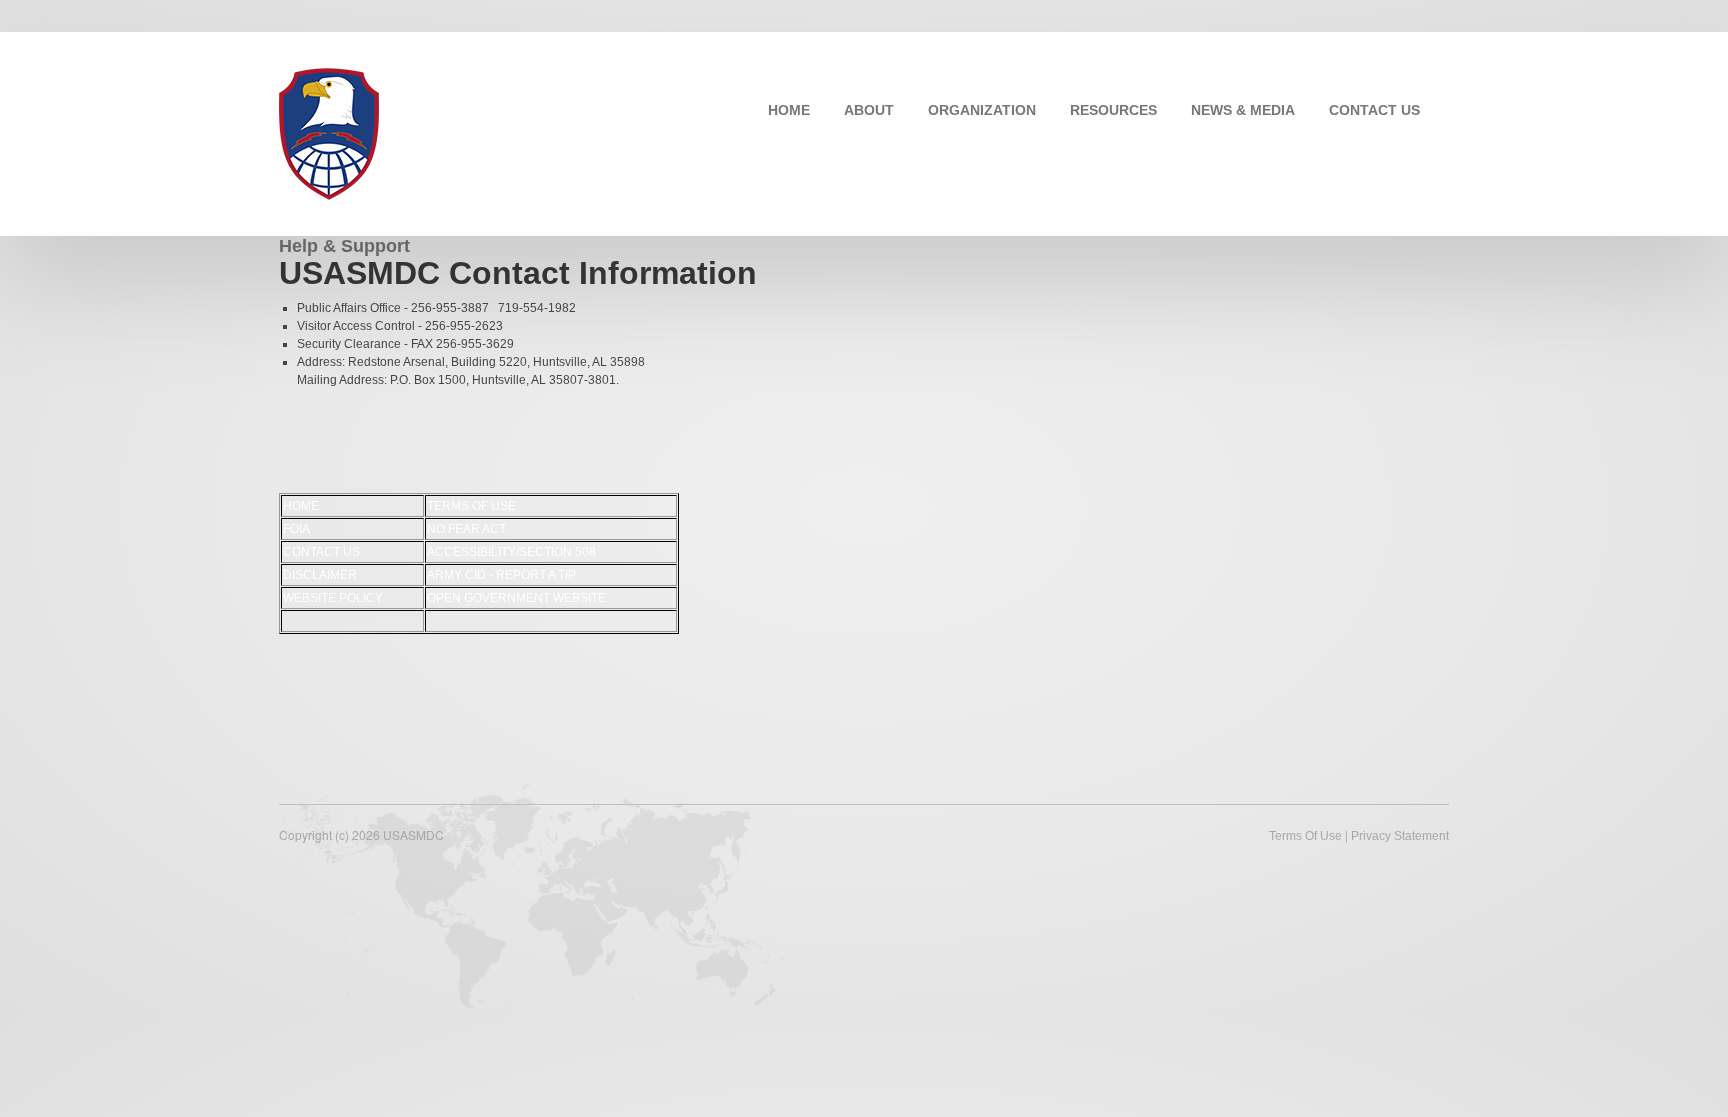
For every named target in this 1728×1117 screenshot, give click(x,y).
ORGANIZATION (982, 110)
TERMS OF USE (471, 506)
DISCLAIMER (320, 575)
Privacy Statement (1400, 836)
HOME (789, 110)
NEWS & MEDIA (1243, 110)
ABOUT (869, 110)
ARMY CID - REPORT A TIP (501, 575)
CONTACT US (1374, 110)
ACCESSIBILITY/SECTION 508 (511, 552)
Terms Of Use (1305, 836)
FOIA (296, 529)
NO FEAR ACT (466, 529)
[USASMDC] (329, 132)
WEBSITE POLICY (333, 598)
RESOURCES (1113, 110)
